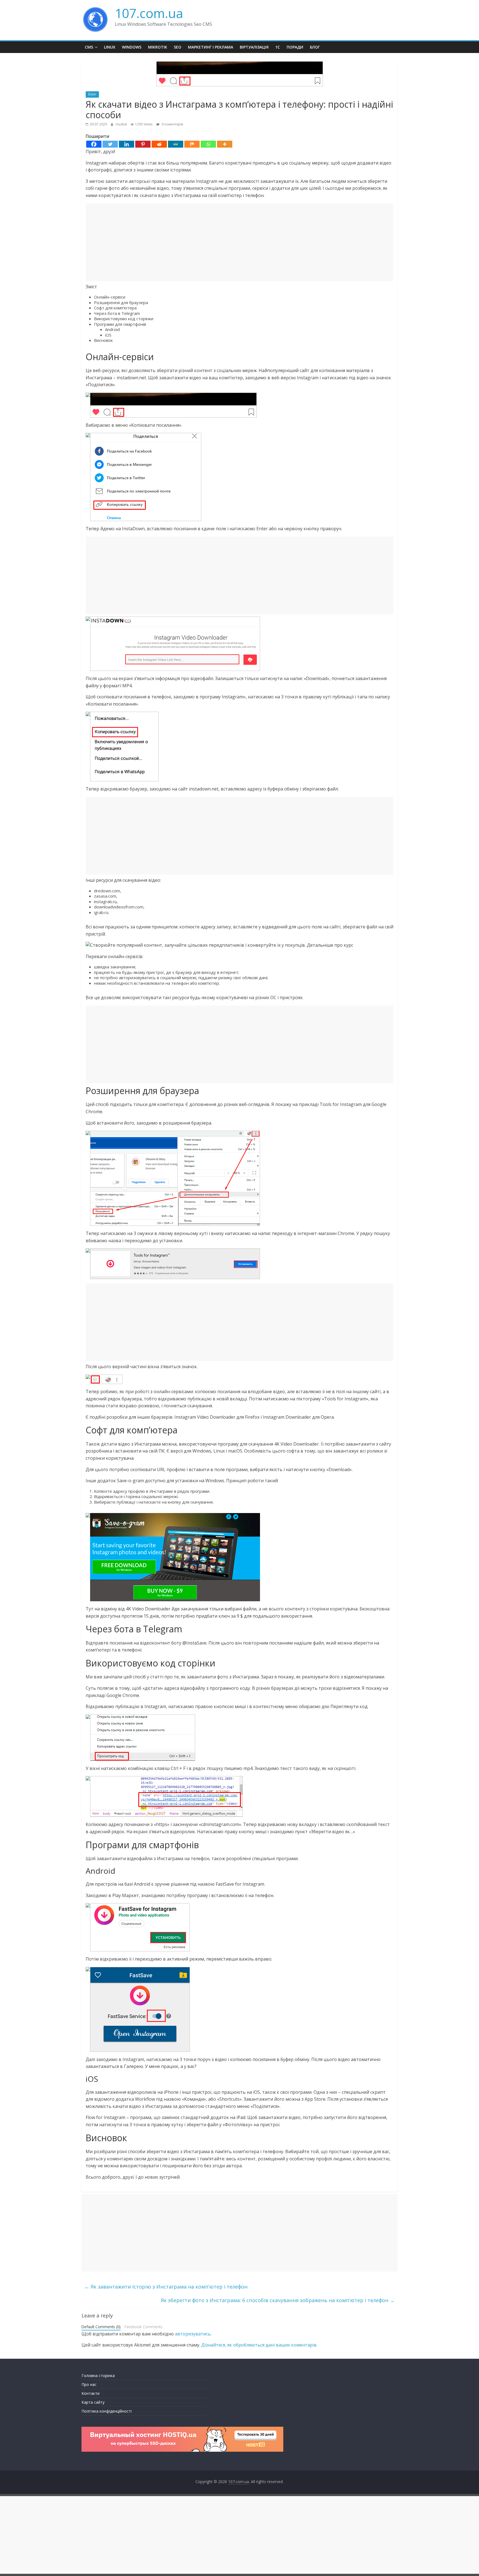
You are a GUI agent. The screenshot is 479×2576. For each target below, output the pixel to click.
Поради (295, 47)
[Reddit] (159, 144)
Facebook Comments (143, 2327)
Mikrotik (158, 47)
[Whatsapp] (208, 144)
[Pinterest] (143, 144)
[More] (225, 144)
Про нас (89, 2384)
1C (278, 47)
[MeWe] (176, 144)
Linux (110, 47)
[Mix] (192, 144)
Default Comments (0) (101, 2327)
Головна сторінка (98, 2376)
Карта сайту (93, 2402)
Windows (132, 47)
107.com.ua (149, 13)
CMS (89, 47)
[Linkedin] (127, 144)
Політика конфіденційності (107, 2411)
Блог (315, 47)
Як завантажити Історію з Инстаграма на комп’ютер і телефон (166, 2287)
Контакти (91, 2393)
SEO (178, 47)
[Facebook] (94, 144)
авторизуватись (193, 2334)
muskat (122, 124)
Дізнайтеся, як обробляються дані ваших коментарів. (259, 2345)
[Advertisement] (239, 242)
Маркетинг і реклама (211, 47)
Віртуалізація (254, 47)
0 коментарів (172, 124)
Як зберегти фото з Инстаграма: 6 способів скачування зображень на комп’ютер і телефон (278, 2300)
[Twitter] (110, 144)
